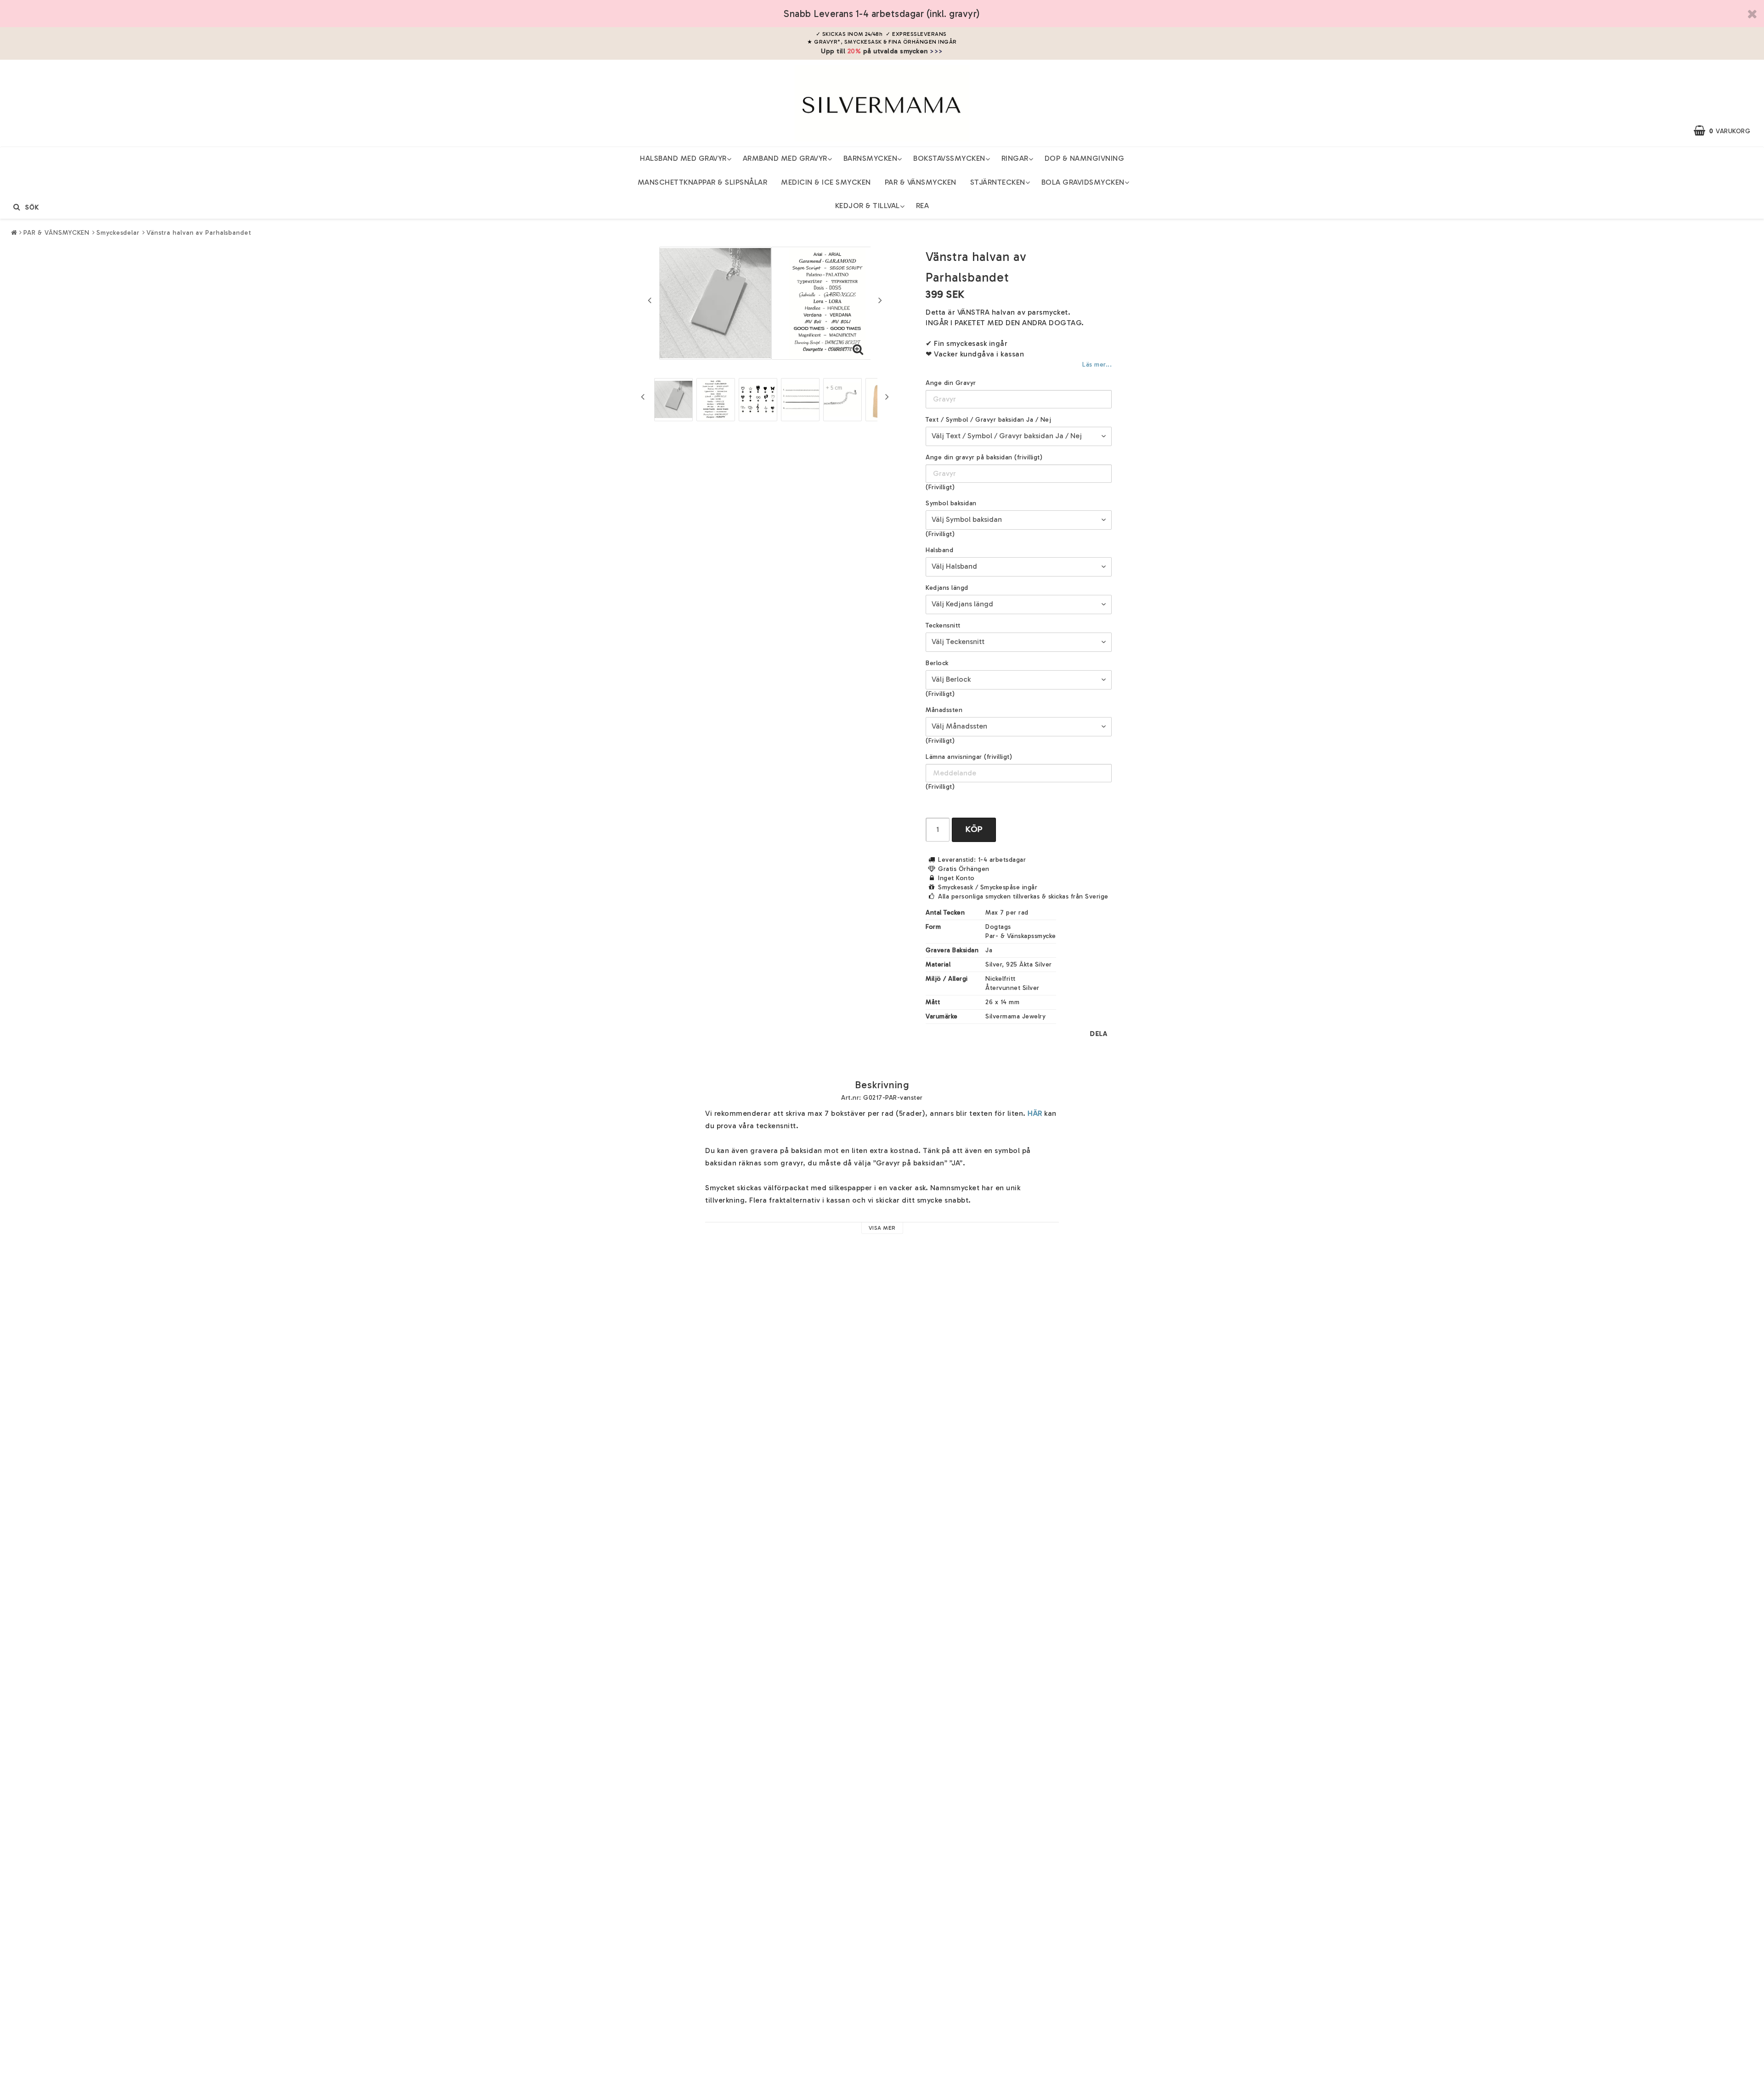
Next (880, 300)
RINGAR (1015, 158)
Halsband (939, 550)
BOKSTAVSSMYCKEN (949, 158)
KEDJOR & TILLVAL (868, 206)
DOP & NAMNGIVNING (1085, 158)
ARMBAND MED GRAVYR (785, 158)
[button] (1727, 131)
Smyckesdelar (118, 233)
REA (923, 206)
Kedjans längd (947, 588)
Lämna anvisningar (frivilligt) (969, 757)
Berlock (937, 663)
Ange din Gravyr (951, 383)
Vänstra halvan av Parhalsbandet (199, 233)
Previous (650, 300)
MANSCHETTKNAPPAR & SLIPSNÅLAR (703, 182)
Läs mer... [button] (1097, 364)
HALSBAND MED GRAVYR (683, 158)
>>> (936, 51)
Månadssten (944, 710)
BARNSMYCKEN (871, 158)
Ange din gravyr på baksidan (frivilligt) (984, 457)
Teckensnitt (943, 625)
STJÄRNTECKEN (998, 182)
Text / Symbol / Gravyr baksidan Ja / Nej (988, 420)
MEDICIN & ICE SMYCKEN (826, 182)
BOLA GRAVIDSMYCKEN (1083, 182)
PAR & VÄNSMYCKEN (921, 182)
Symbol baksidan (951, 503)
